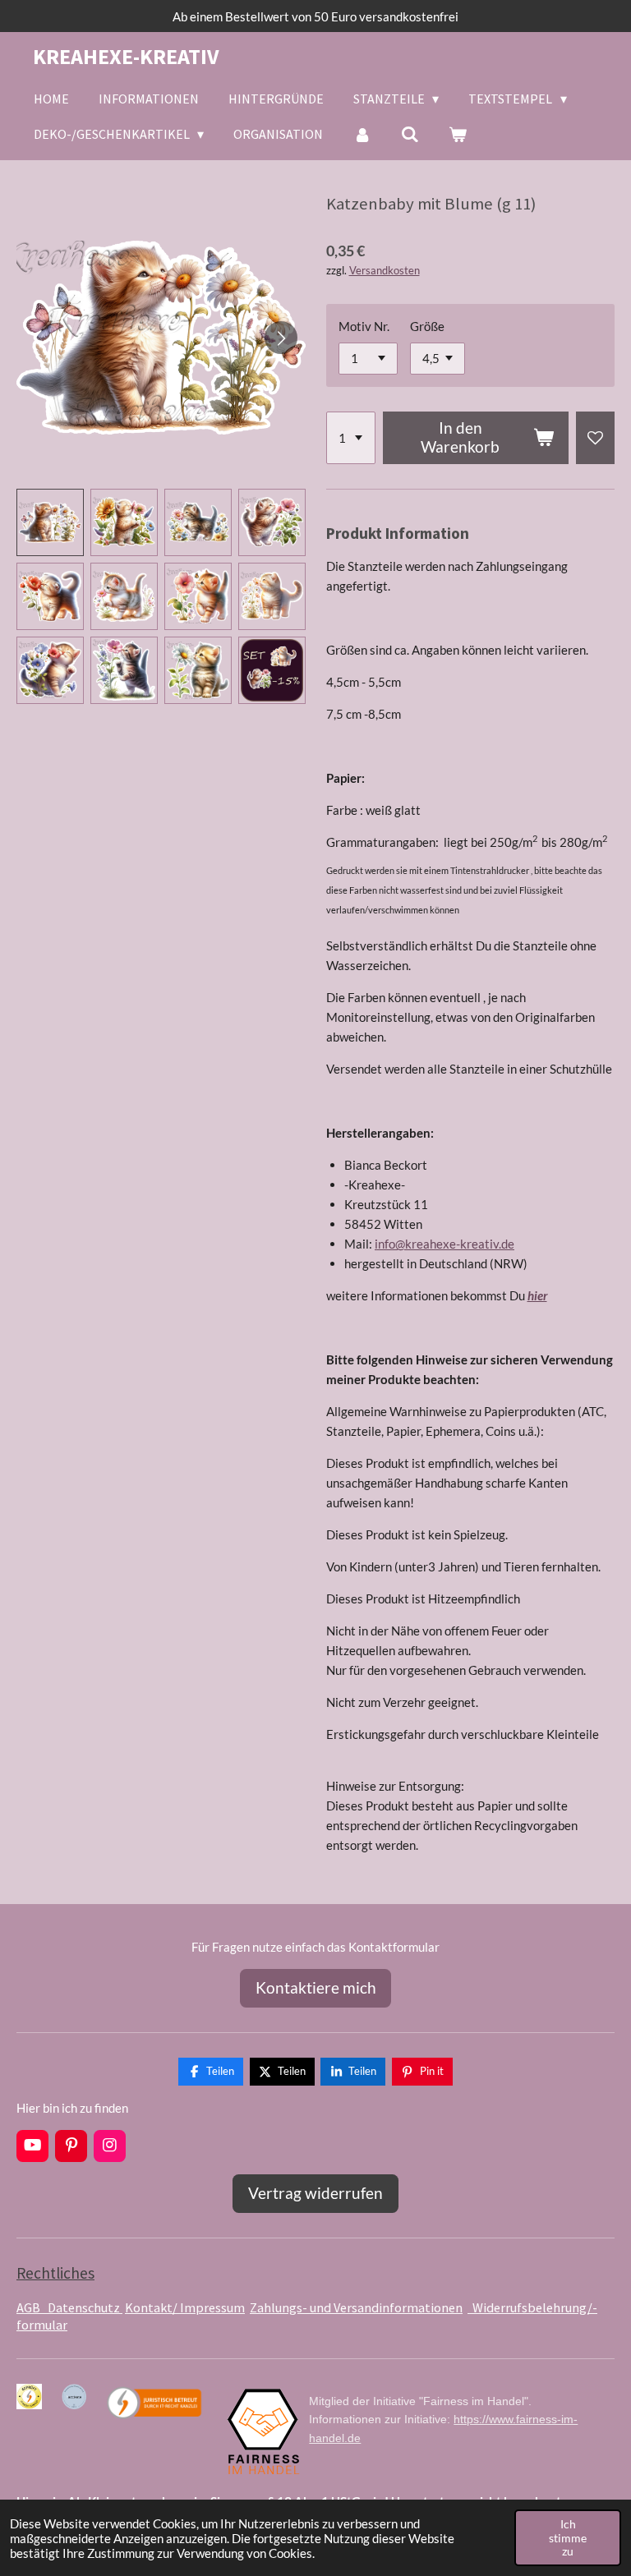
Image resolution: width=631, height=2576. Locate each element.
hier (537, 1295)
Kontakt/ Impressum (185, 2307)
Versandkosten (385, 271)
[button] (50, 522)
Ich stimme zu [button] (568, 2537)
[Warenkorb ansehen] (458, 134)
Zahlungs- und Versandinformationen (356, 2307)
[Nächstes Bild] (281, 338)
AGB (32, 2307)
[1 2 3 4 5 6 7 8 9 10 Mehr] (351, 438)
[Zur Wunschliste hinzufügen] (595, 438)
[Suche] (410, 134)
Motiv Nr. (364, 326)
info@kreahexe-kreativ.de (444, 1244)
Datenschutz (85, 2307)
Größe (427, 326)
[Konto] (362, 134)
